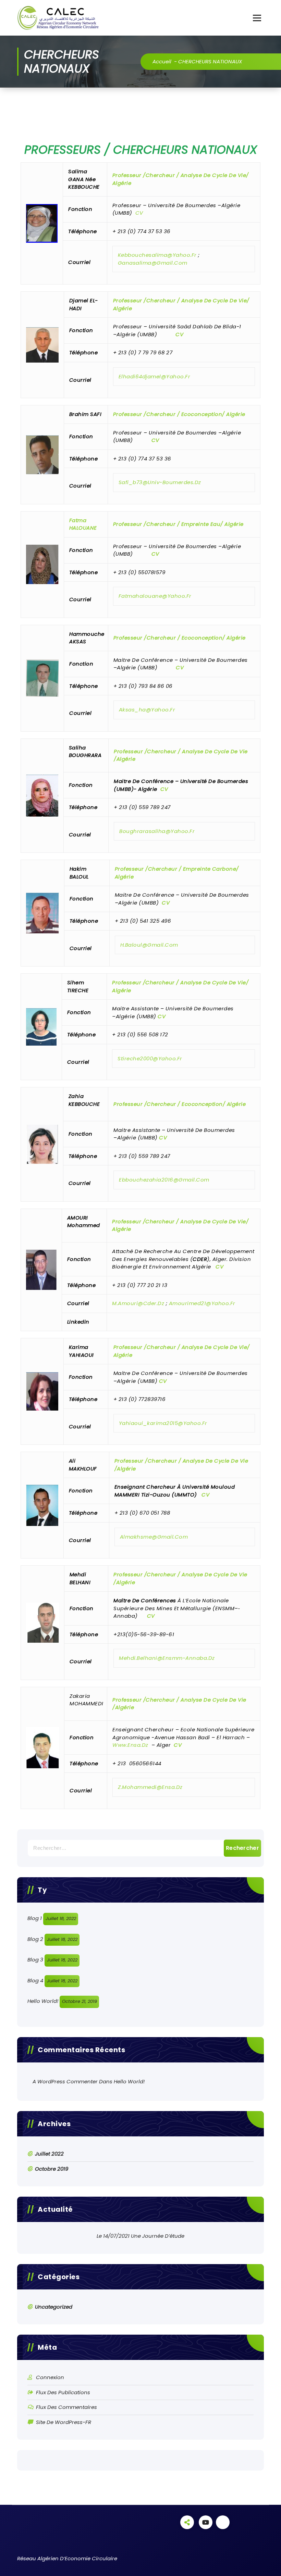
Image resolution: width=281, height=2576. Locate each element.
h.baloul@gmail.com (149, 944)
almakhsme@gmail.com (154, 1536)
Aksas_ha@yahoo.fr (147, 710)
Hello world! (43, 2001)
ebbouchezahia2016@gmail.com (164, 1180)
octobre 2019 (52, 2169)
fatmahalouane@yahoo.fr (155, 596)
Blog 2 (35, 1939)
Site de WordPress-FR (64, 2422)
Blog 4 (35, 1980)
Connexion (50, 2377)
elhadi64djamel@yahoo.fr (155, 376)
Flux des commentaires (66, 2407)
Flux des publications (63, 2392)
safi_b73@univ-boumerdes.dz (160, 482)
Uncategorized (54, 2307)
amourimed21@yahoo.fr (202, 1303)
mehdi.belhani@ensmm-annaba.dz (167, 1658)
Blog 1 (35, 1918)
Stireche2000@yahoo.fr (150, 1058)
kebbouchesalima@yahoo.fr (157, 255)
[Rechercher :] (140, 1848)
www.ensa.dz (130, 1745)
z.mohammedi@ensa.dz (150, 1787)
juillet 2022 (49, 2154)
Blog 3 (35, 1960)
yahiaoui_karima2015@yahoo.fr (163, 1423)
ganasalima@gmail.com (153, 262)
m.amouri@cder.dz (138, 1303)
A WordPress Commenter (65, 2081)
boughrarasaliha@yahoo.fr (157, 831)
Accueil (162, 61)
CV (139, 213)
